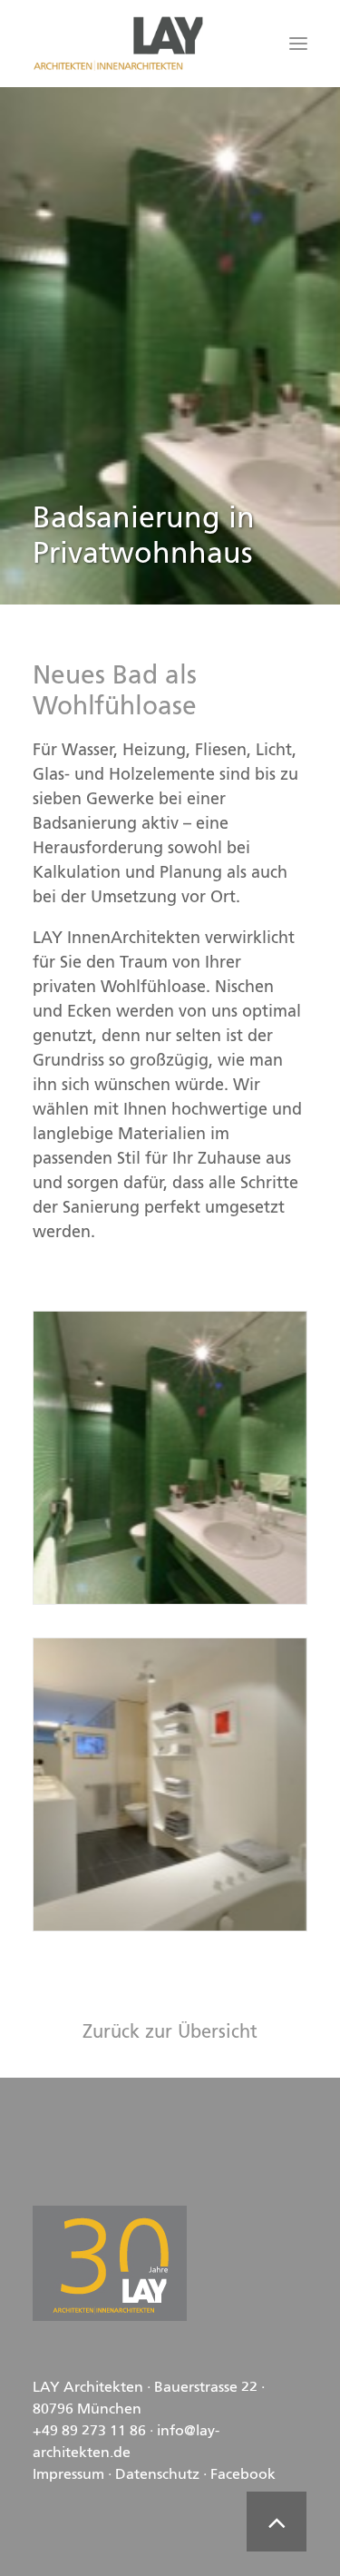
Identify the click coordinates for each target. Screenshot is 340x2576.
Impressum (68, 2475)
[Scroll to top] (277, 2522)
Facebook (243, 2475)
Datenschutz (157, 2475)
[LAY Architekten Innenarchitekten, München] (118, 44)
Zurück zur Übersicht (170, 2033)
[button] (298, 44)
